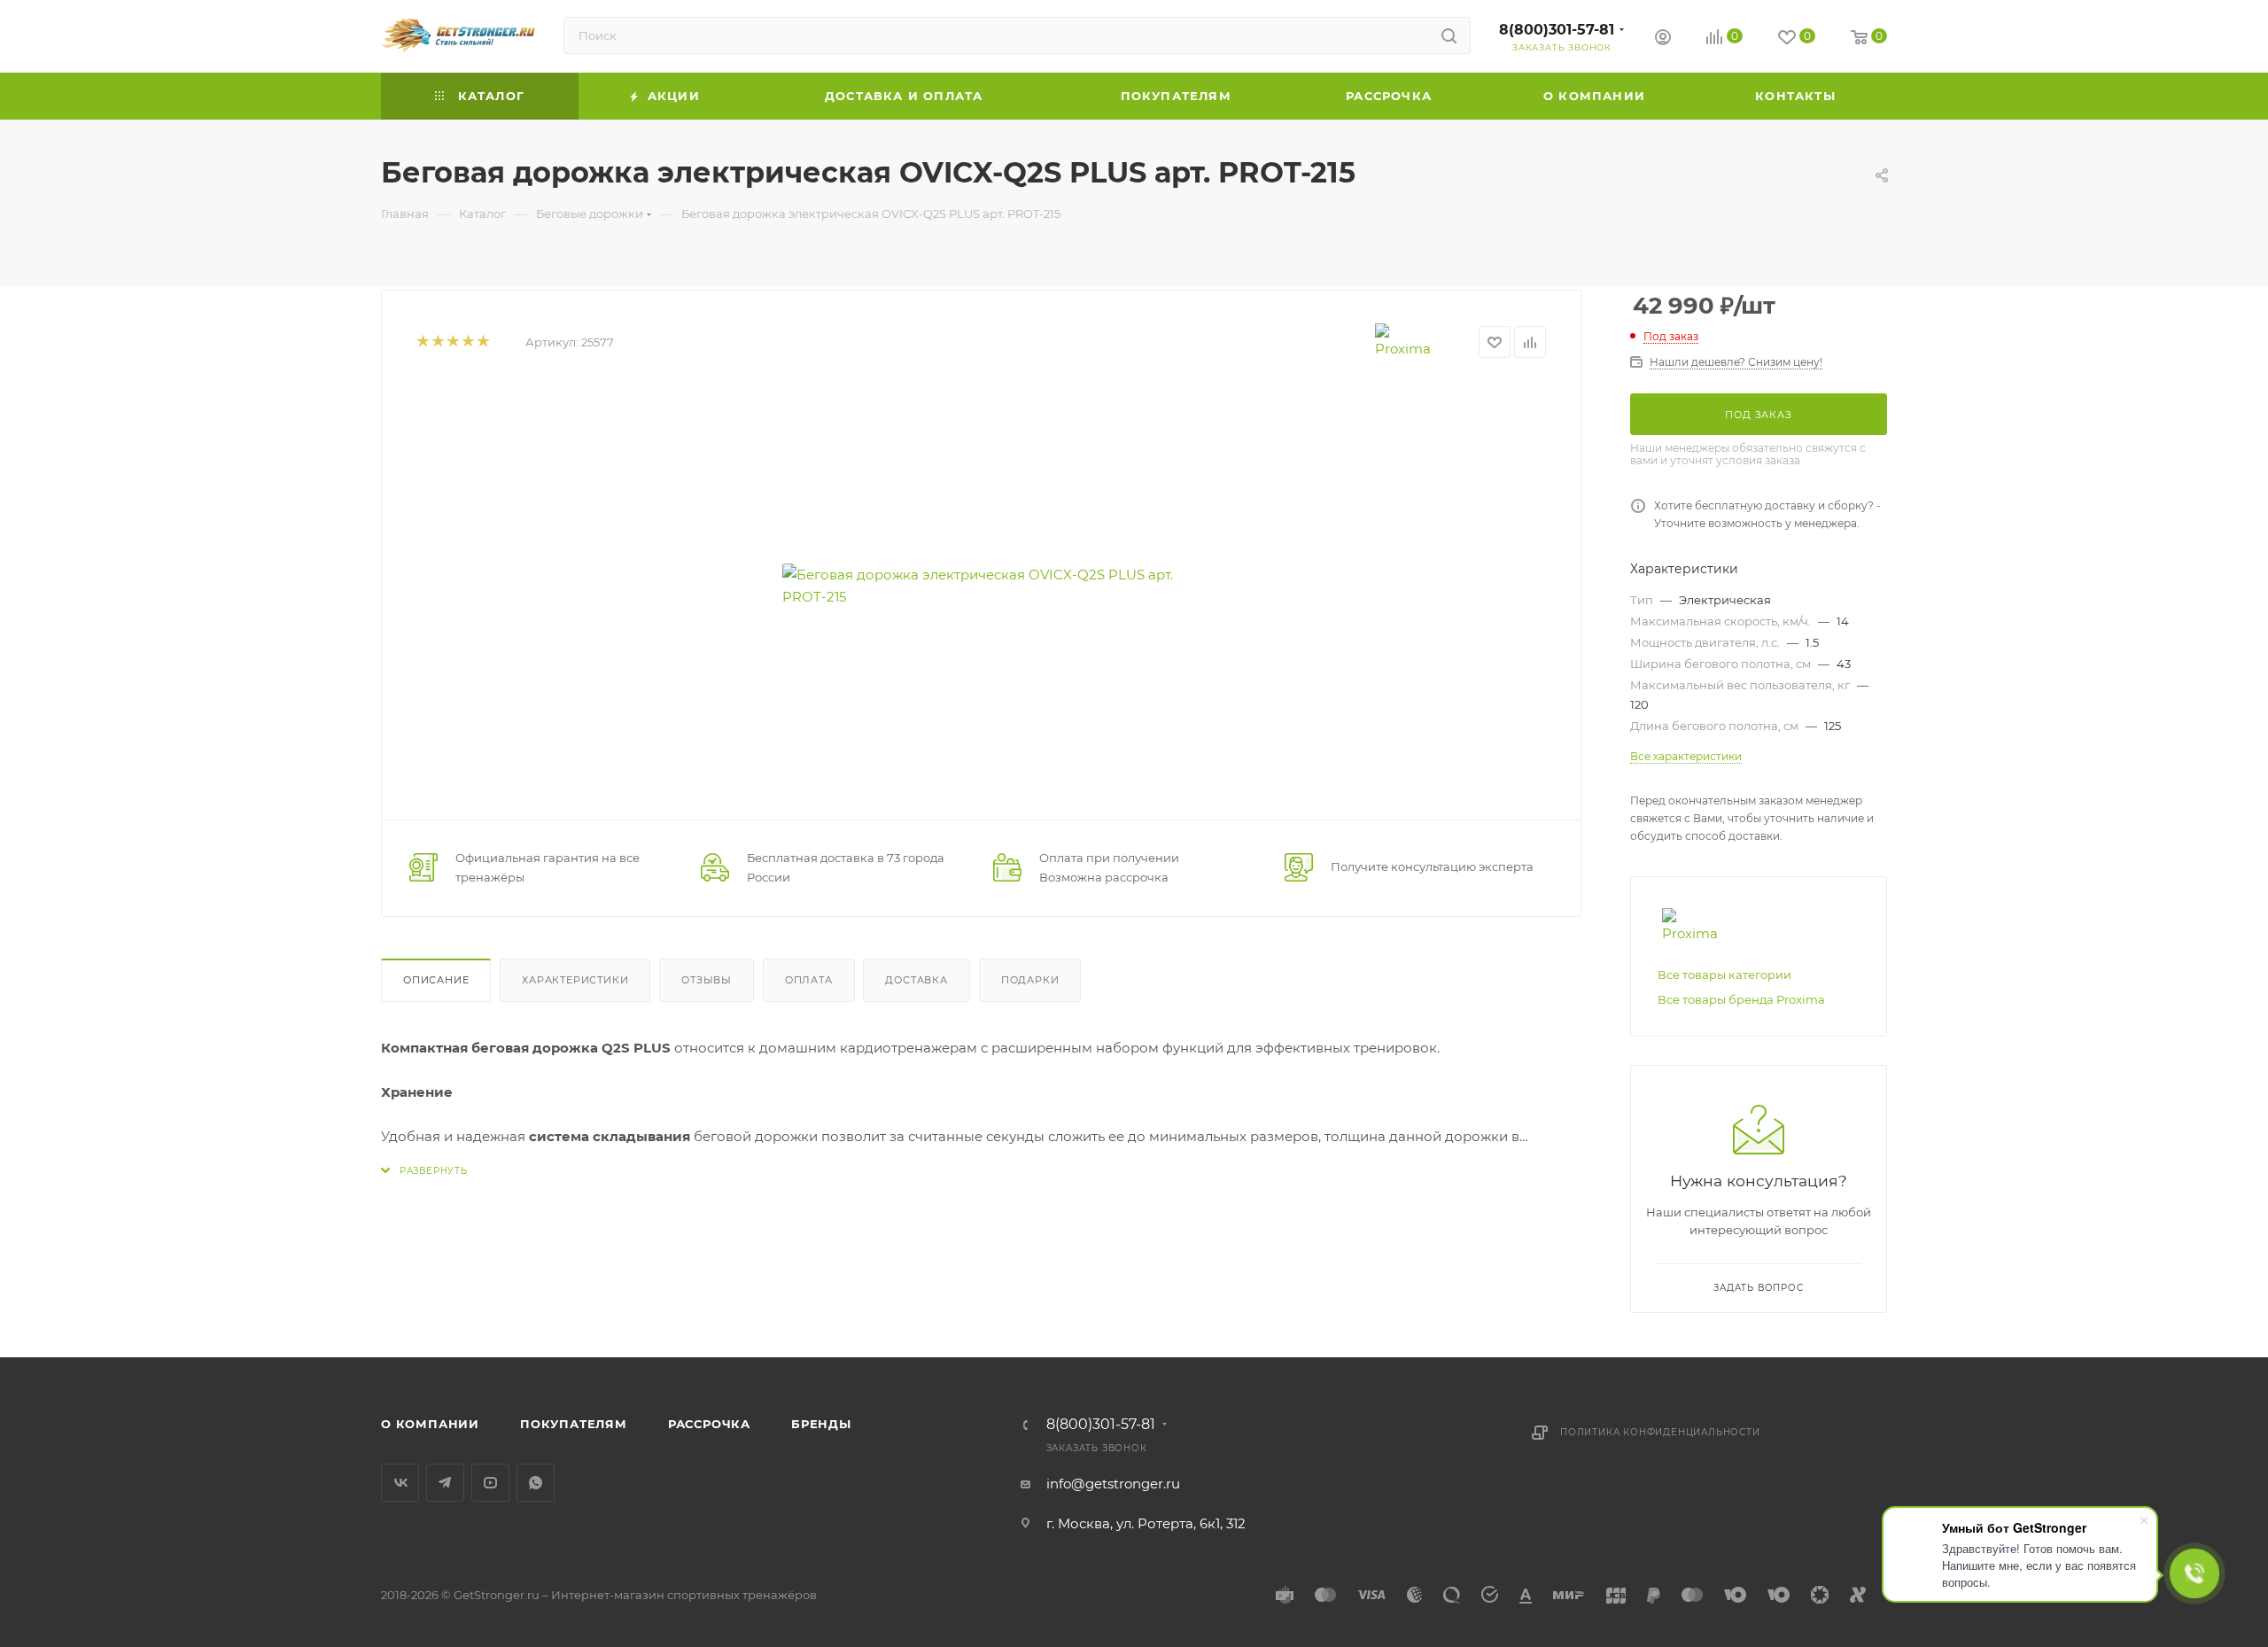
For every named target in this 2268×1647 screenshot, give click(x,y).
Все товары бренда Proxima (1741, 999)
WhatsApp (536, 1483)
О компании (430, 1424)
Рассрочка (709, 1424)
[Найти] (1449, 35)
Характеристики (575, 980)
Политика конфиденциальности (1660, 1432)
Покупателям (574, 1424)
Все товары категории (1724, 975)
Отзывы (707, 980)
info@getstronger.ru (1113, 1484)
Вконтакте (400, 1483)
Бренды (821, 1424)
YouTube (490, 1483)
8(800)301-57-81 (1557, 30)
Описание (436, 980)
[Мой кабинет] (1663, 39)
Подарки (1030, 980)
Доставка (916, 980)
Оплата (809, 980)
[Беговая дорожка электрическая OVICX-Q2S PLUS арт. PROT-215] (982, 586)
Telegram (445, 1483)
